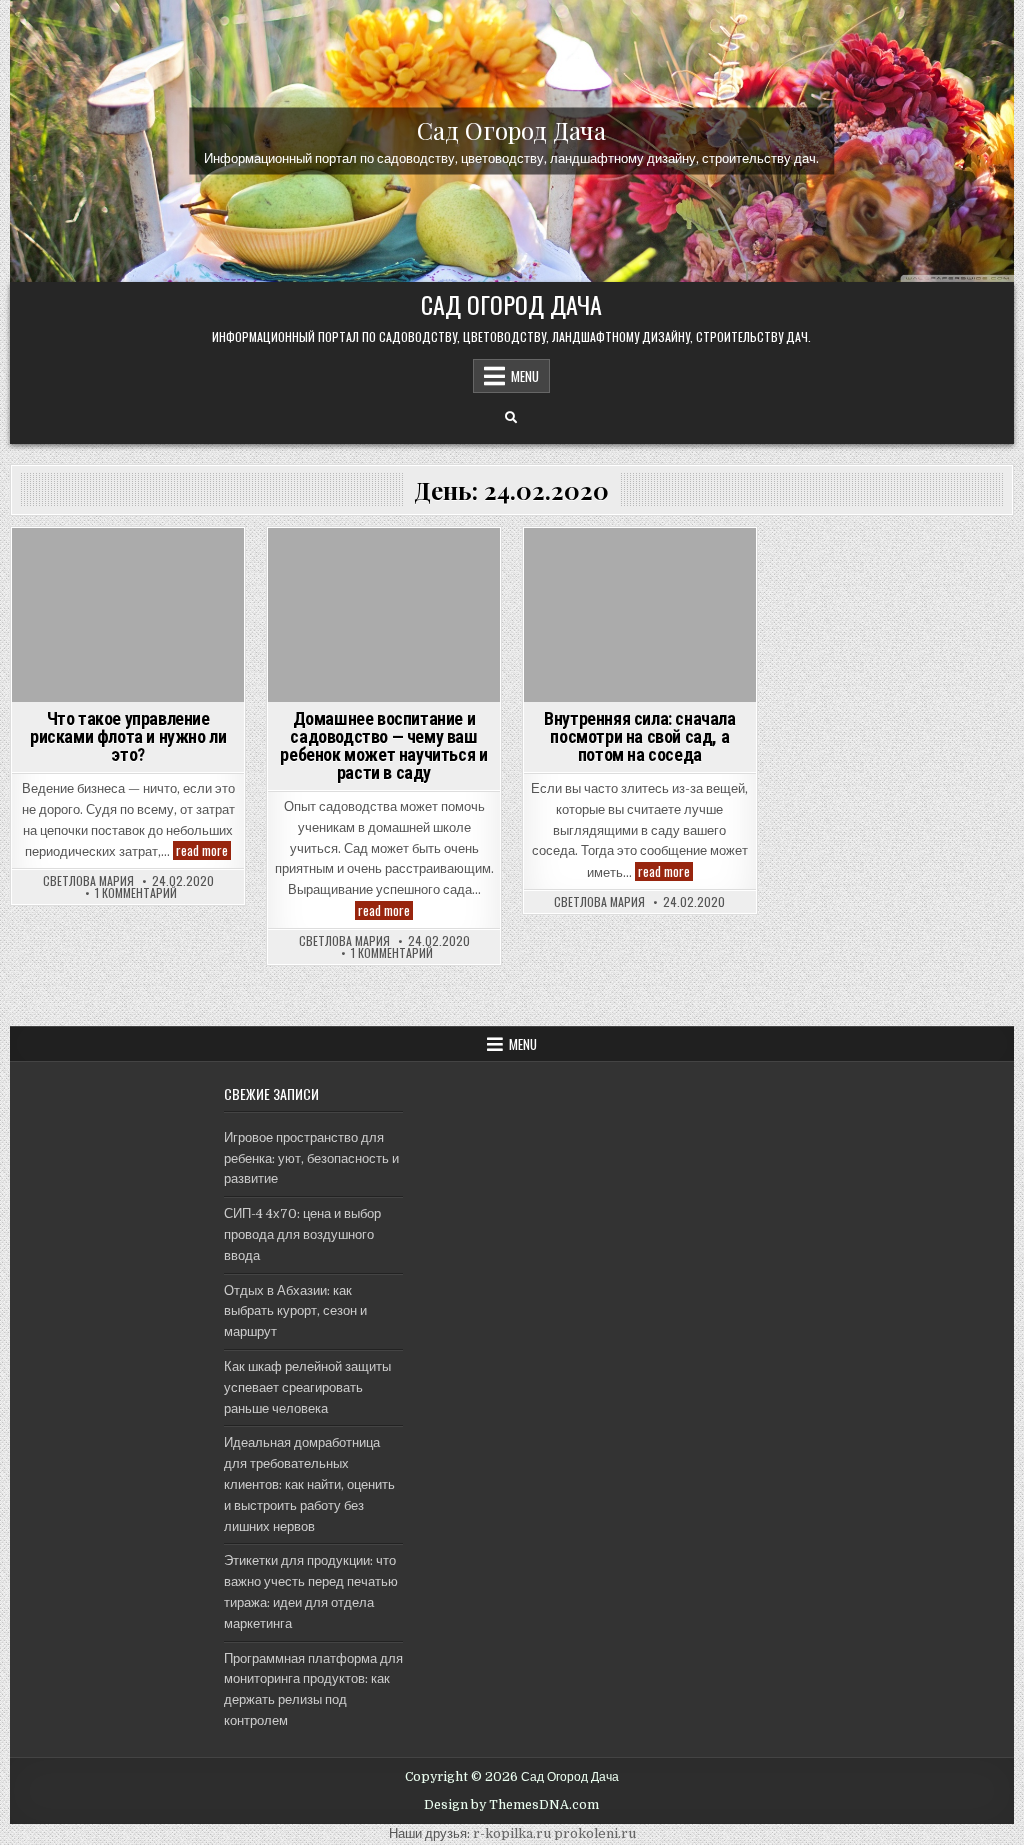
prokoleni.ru (595, 1833)
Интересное (639, 562)
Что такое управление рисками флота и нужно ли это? (128, 736)
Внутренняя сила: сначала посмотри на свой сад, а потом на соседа (639, 736)
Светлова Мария (88, 881)
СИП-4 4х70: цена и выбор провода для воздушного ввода (302, 1234)
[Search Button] (511, 418)
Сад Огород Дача (511, 130)
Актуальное (128, 562)
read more (203, 850)
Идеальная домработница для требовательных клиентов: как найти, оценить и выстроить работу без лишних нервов (309, 1484)
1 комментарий (136, 893)
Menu (525, 376)
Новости (384, 562)
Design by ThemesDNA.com (511, 1805)
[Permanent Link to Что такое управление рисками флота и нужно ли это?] (128, 615)
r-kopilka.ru (512, 1833)
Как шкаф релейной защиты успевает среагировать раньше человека (307, 1387)
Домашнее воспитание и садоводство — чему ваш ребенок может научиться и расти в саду (383, 745)
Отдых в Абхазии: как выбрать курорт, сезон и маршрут (295, 1311)
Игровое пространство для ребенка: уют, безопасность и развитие (311, 1158)
